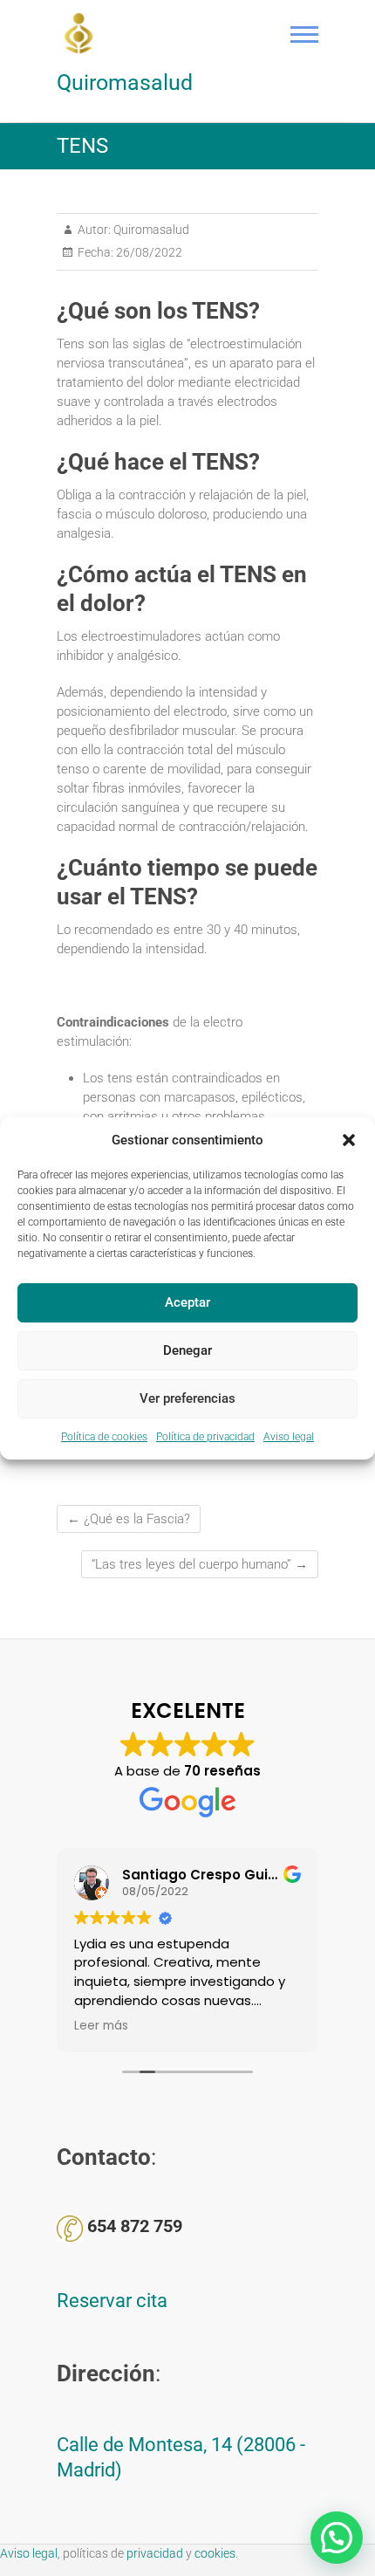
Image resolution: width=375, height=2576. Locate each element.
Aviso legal (289, 1437)
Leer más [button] (101, 2026)
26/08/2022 (148, 252)
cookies (215, 2553)
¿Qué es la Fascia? (129, 1519)
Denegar (187, 1350)
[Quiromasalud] (83, 33)
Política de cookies (104, 1437)
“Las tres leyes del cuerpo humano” (200, 1564)
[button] (349, 1140)
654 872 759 (135, 2226)
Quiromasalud (125, 82)
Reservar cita (112, 2301)
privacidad (155, 2553)
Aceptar (187, 1302)
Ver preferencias (187, 1398)
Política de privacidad (205, 1437)
